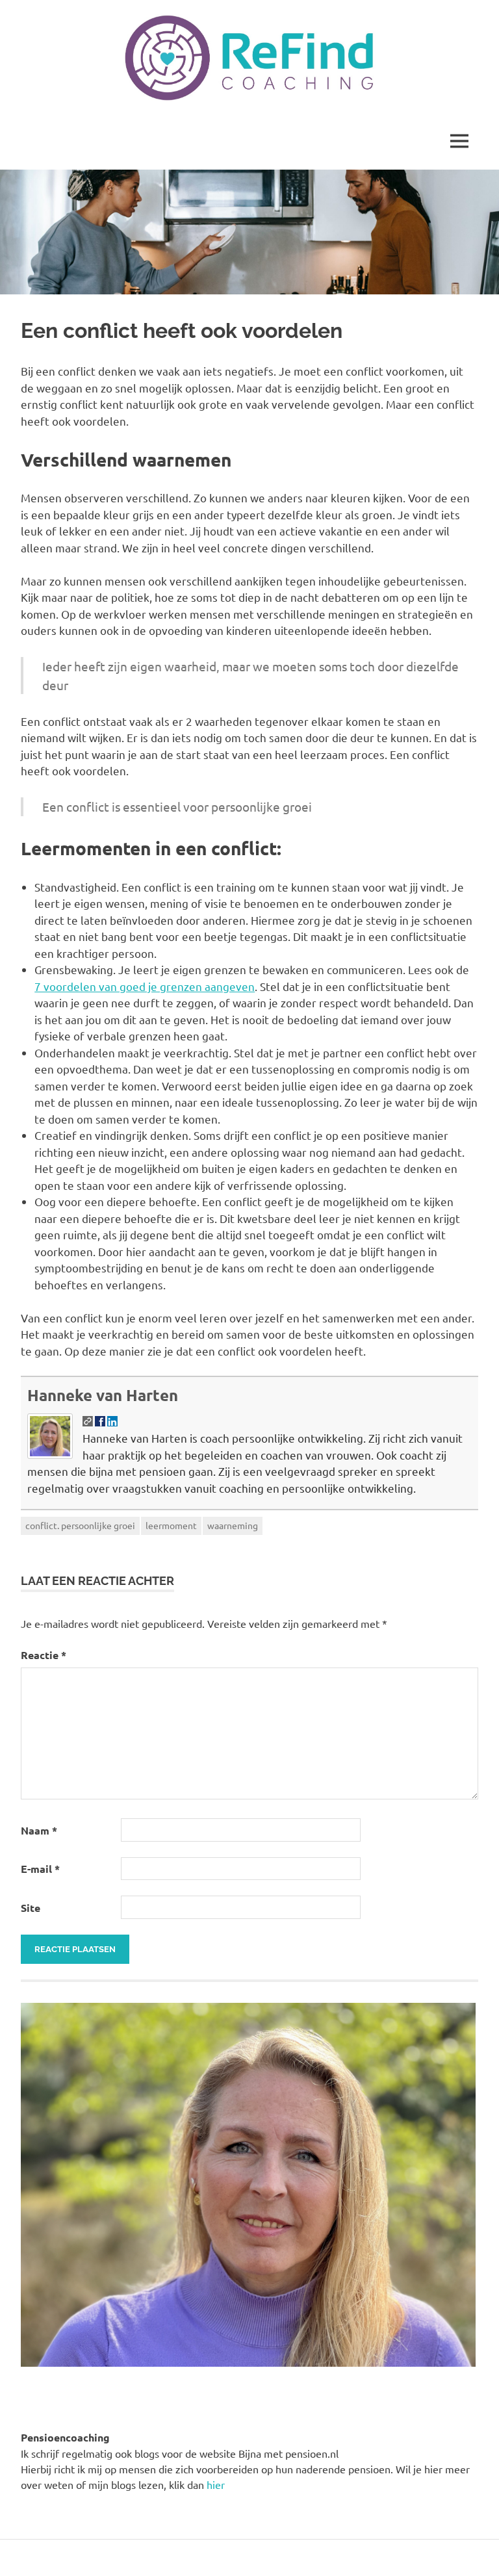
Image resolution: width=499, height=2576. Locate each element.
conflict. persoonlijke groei (80, 1525)
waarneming (233, 1525)
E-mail (40, 1869)
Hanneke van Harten (103, 1395)
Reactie (44, 1655)
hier (216, 2484)
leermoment (171, 1525)
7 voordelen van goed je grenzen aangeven (145, 986)
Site (31, 1908)
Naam (39, 1830)
